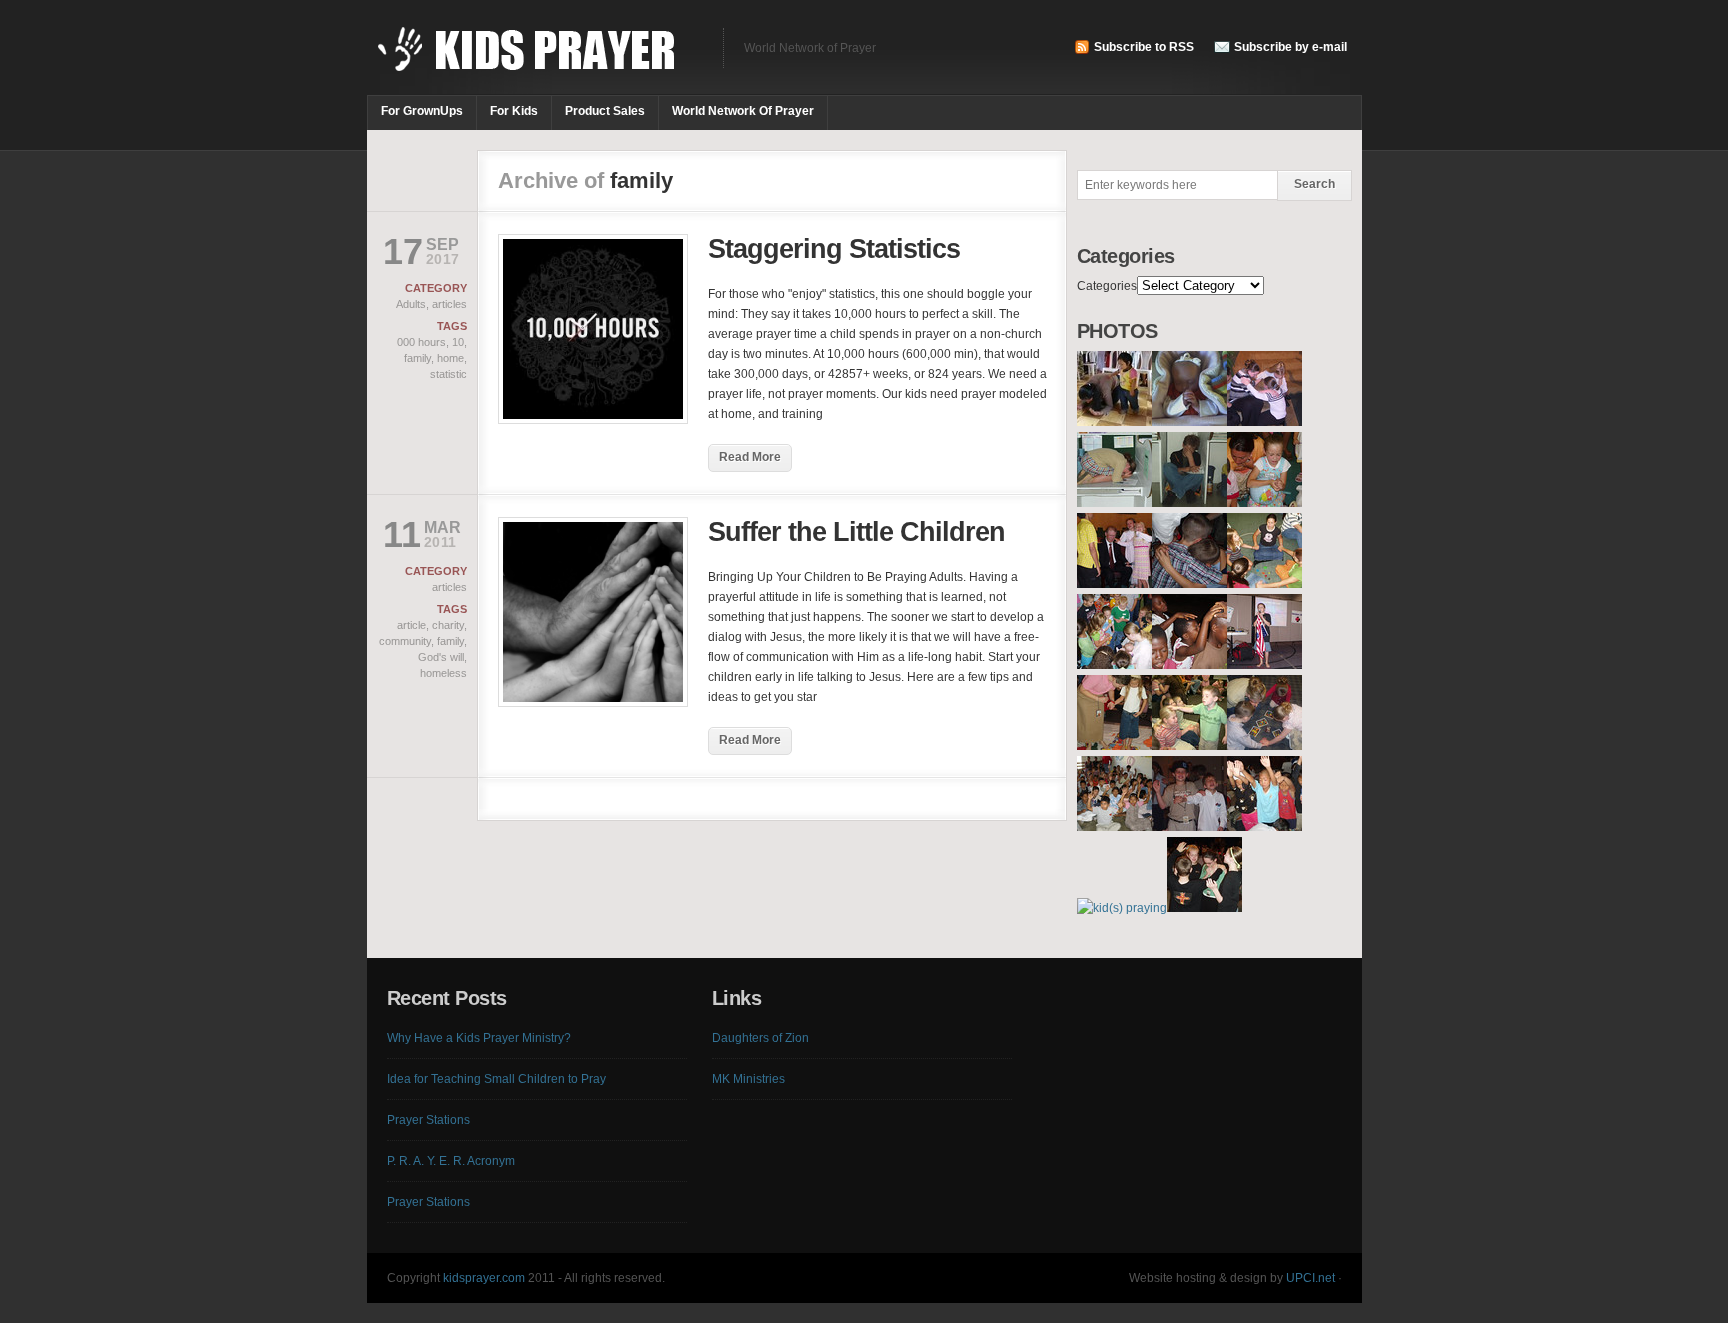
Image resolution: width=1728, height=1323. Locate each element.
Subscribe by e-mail (1290, 47)
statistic (448, 374)
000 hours (421, 342)
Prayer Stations (428, 1120)
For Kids (514, 111)
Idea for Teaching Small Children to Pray (496, 1079)
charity (448, 625)
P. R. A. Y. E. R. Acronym (451, 1161)
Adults (411, 304)
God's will (441, 657)
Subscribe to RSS (1144, 47)
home (450, 358)
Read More (750, 457)
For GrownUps (422, 111)
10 (458, 342)
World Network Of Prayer (743, 111)
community (405, 641)
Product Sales (605, 111)
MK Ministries (748, 1079)
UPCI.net (1310, 1278)
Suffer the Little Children (856, 532)
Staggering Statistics (834, 249)
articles (449, 304)
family (417, 358)
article (411, 625)
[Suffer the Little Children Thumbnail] (593, 703)
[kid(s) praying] (1114, 422)
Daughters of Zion (760, 1038)
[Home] (535, 60)
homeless (443, 673)
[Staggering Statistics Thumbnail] (593, 420)
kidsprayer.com (484, 1278)
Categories (1107, 286)
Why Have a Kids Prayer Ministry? (479, 1038)
